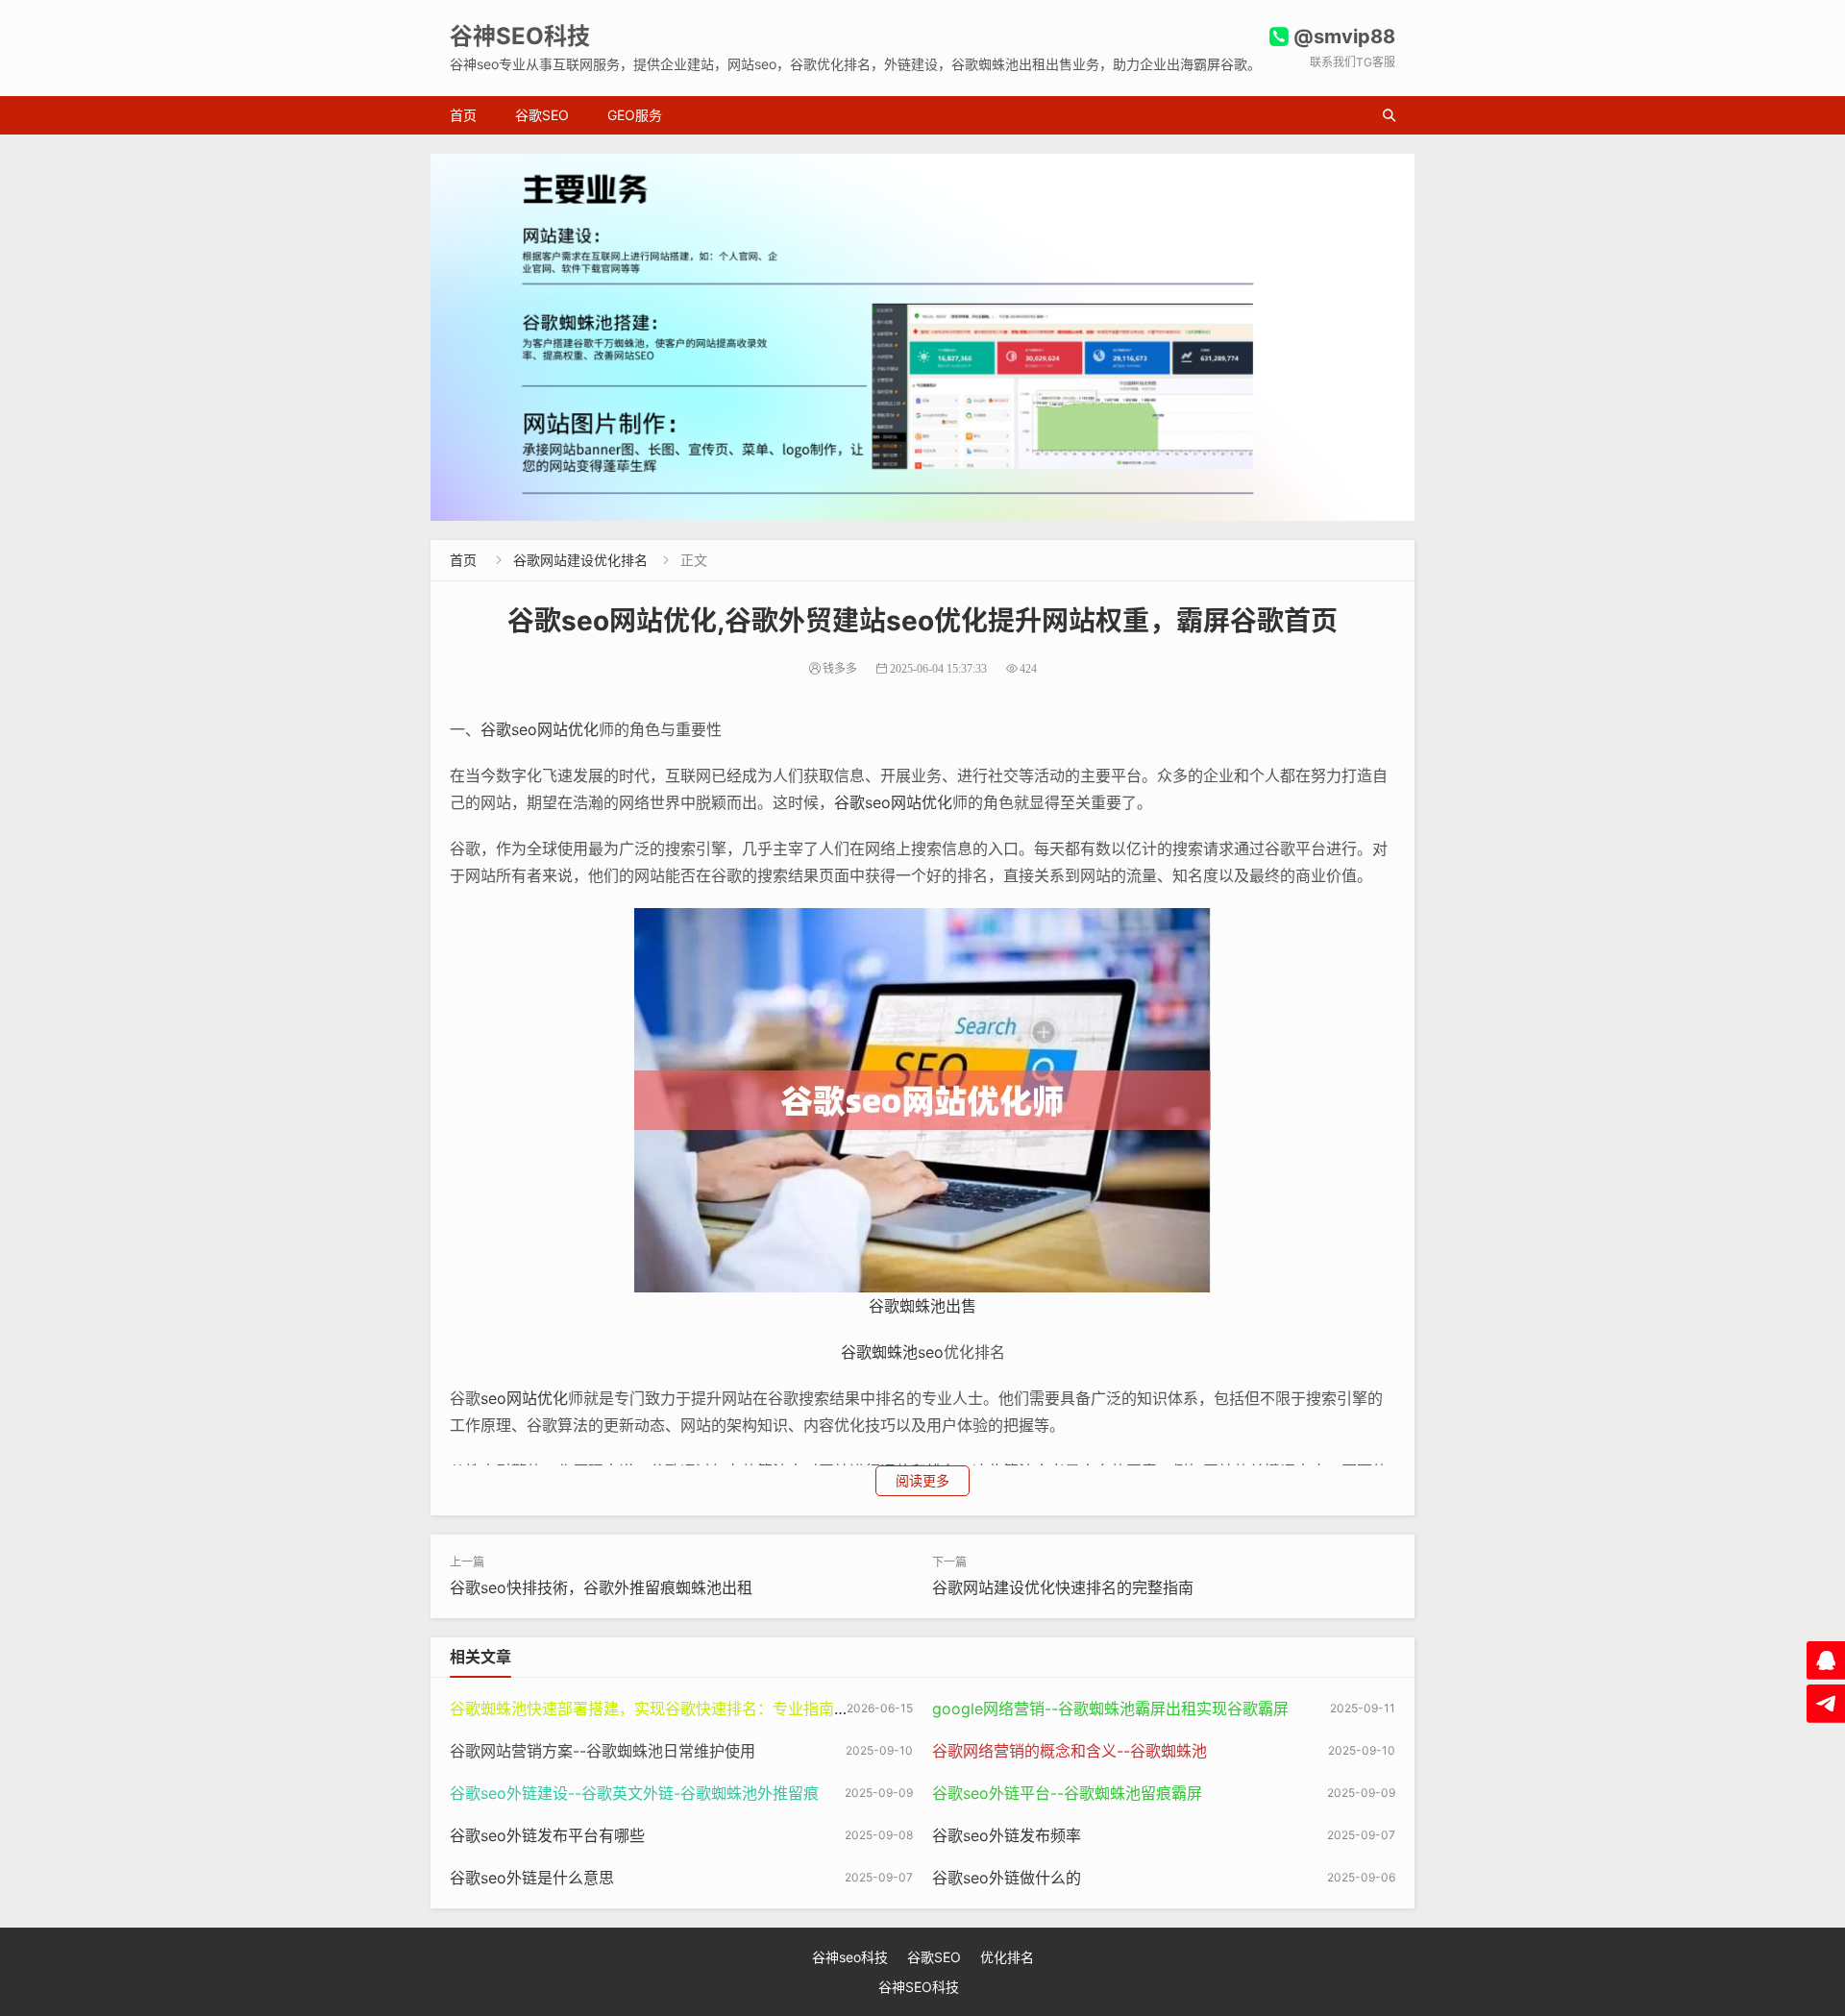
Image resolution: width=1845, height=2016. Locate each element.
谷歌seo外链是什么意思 (532, 1878)
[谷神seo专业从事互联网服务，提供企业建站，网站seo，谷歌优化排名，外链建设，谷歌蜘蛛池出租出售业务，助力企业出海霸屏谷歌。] (922, 337)
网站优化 (568, 729)
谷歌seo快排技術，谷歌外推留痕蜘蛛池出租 (601, 1587)
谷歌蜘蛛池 (879, 1352)
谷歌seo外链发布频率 (1007, 1835)
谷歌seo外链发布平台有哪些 (547, 1835)
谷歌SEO (542, 115)
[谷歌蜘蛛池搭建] (922, 1099)
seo (931, 1352)
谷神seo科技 (850, 1957)
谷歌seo (509, 729)
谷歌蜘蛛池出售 (922, 1306)
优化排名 (1007, 1957)
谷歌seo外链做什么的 (1007, 1878)
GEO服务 (635, 115)
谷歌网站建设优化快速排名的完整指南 (1063, 1587)
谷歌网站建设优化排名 (580, 560)
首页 (463, 115)
